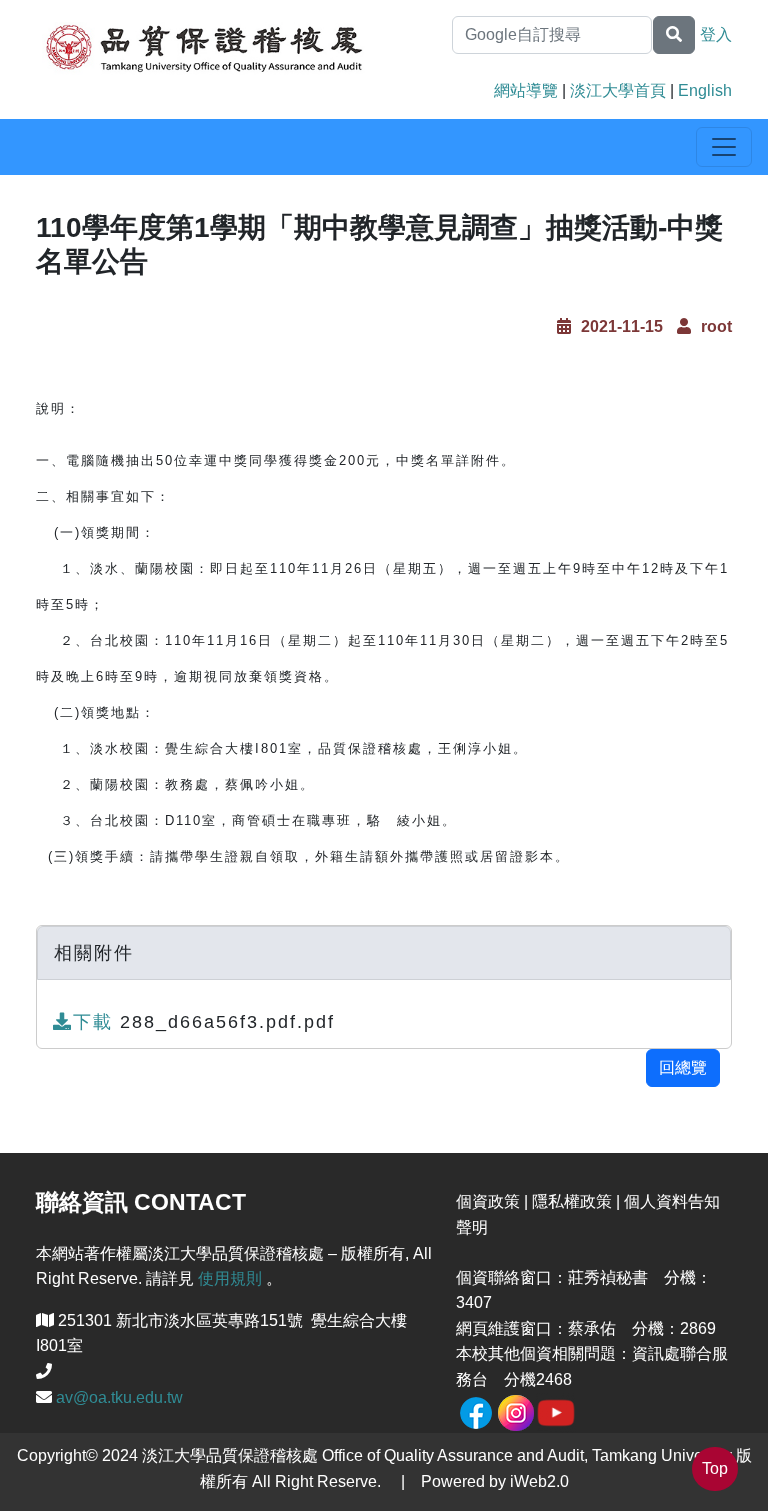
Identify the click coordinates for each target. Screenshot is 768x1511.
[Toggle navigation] (724, 147)
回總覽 (683, 1067)
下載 (96, 1022)
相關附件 (94, 953)
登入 (716, 34)
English (705, 90)
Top (715, 1468)
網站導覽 (526, 90)
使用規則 (230, 1278)
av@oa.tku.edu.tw (119, 1397)
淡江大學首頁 (618, 90)
